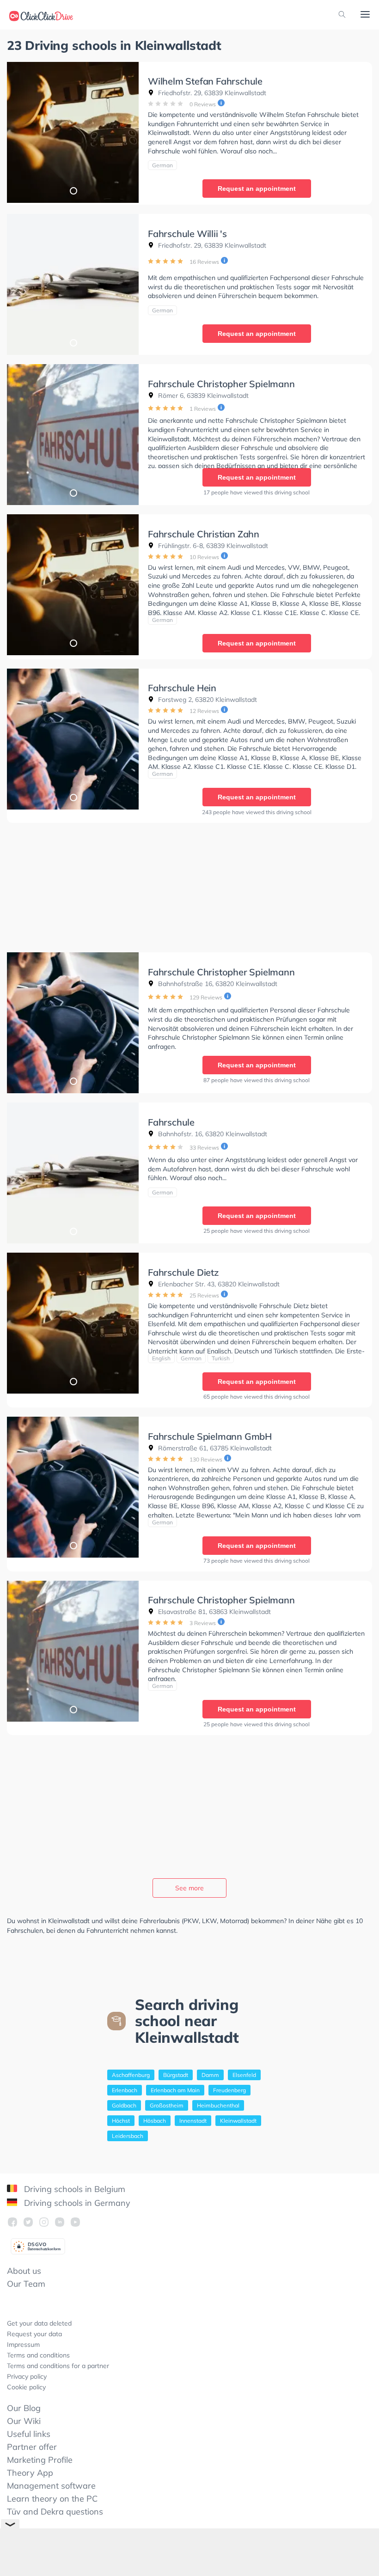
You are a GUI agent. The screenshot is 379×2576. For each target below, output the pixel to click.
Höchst (121, 2121)
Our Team (26, 2284)
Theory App (30, 2473)
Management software (51, 2486)
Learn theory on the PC (52, 2499)
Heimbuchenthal (218, 2105)
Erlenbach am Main (175, 2090)
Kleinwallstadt (238, 2121)
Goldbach (124, 2105)
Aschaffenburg (131, 2075)
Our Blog (24, 2408)
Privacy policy (27, 2376)
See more (189, 1888)
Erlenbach (125, 2090)
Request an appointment (257, 189)
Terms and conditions (38, 2355)
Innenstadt (193, 2121)
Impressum (23, 2345)
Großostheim (167, 2105)
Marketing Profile (40, 2460)
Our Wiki (24, 2421)
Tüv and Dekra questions (55, 2512)
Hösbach (155, 2121)
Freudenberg (229, 2090)
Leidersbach (128, 2136)
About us (24, 2271)
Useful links (29, 2434)
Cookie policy (26, 2387)
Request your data (34, 2334)
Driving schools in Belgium (73, 2189)
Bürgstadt (176, 2075)
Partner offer (32, 2447)
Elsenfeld (244, 2075)
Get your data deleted (39, 2323)
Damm (210, 2075)
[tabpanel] (73, 132)
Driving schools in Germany (76, 2203)
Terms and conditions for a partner (58, 2366)
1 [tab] (73, 190)
